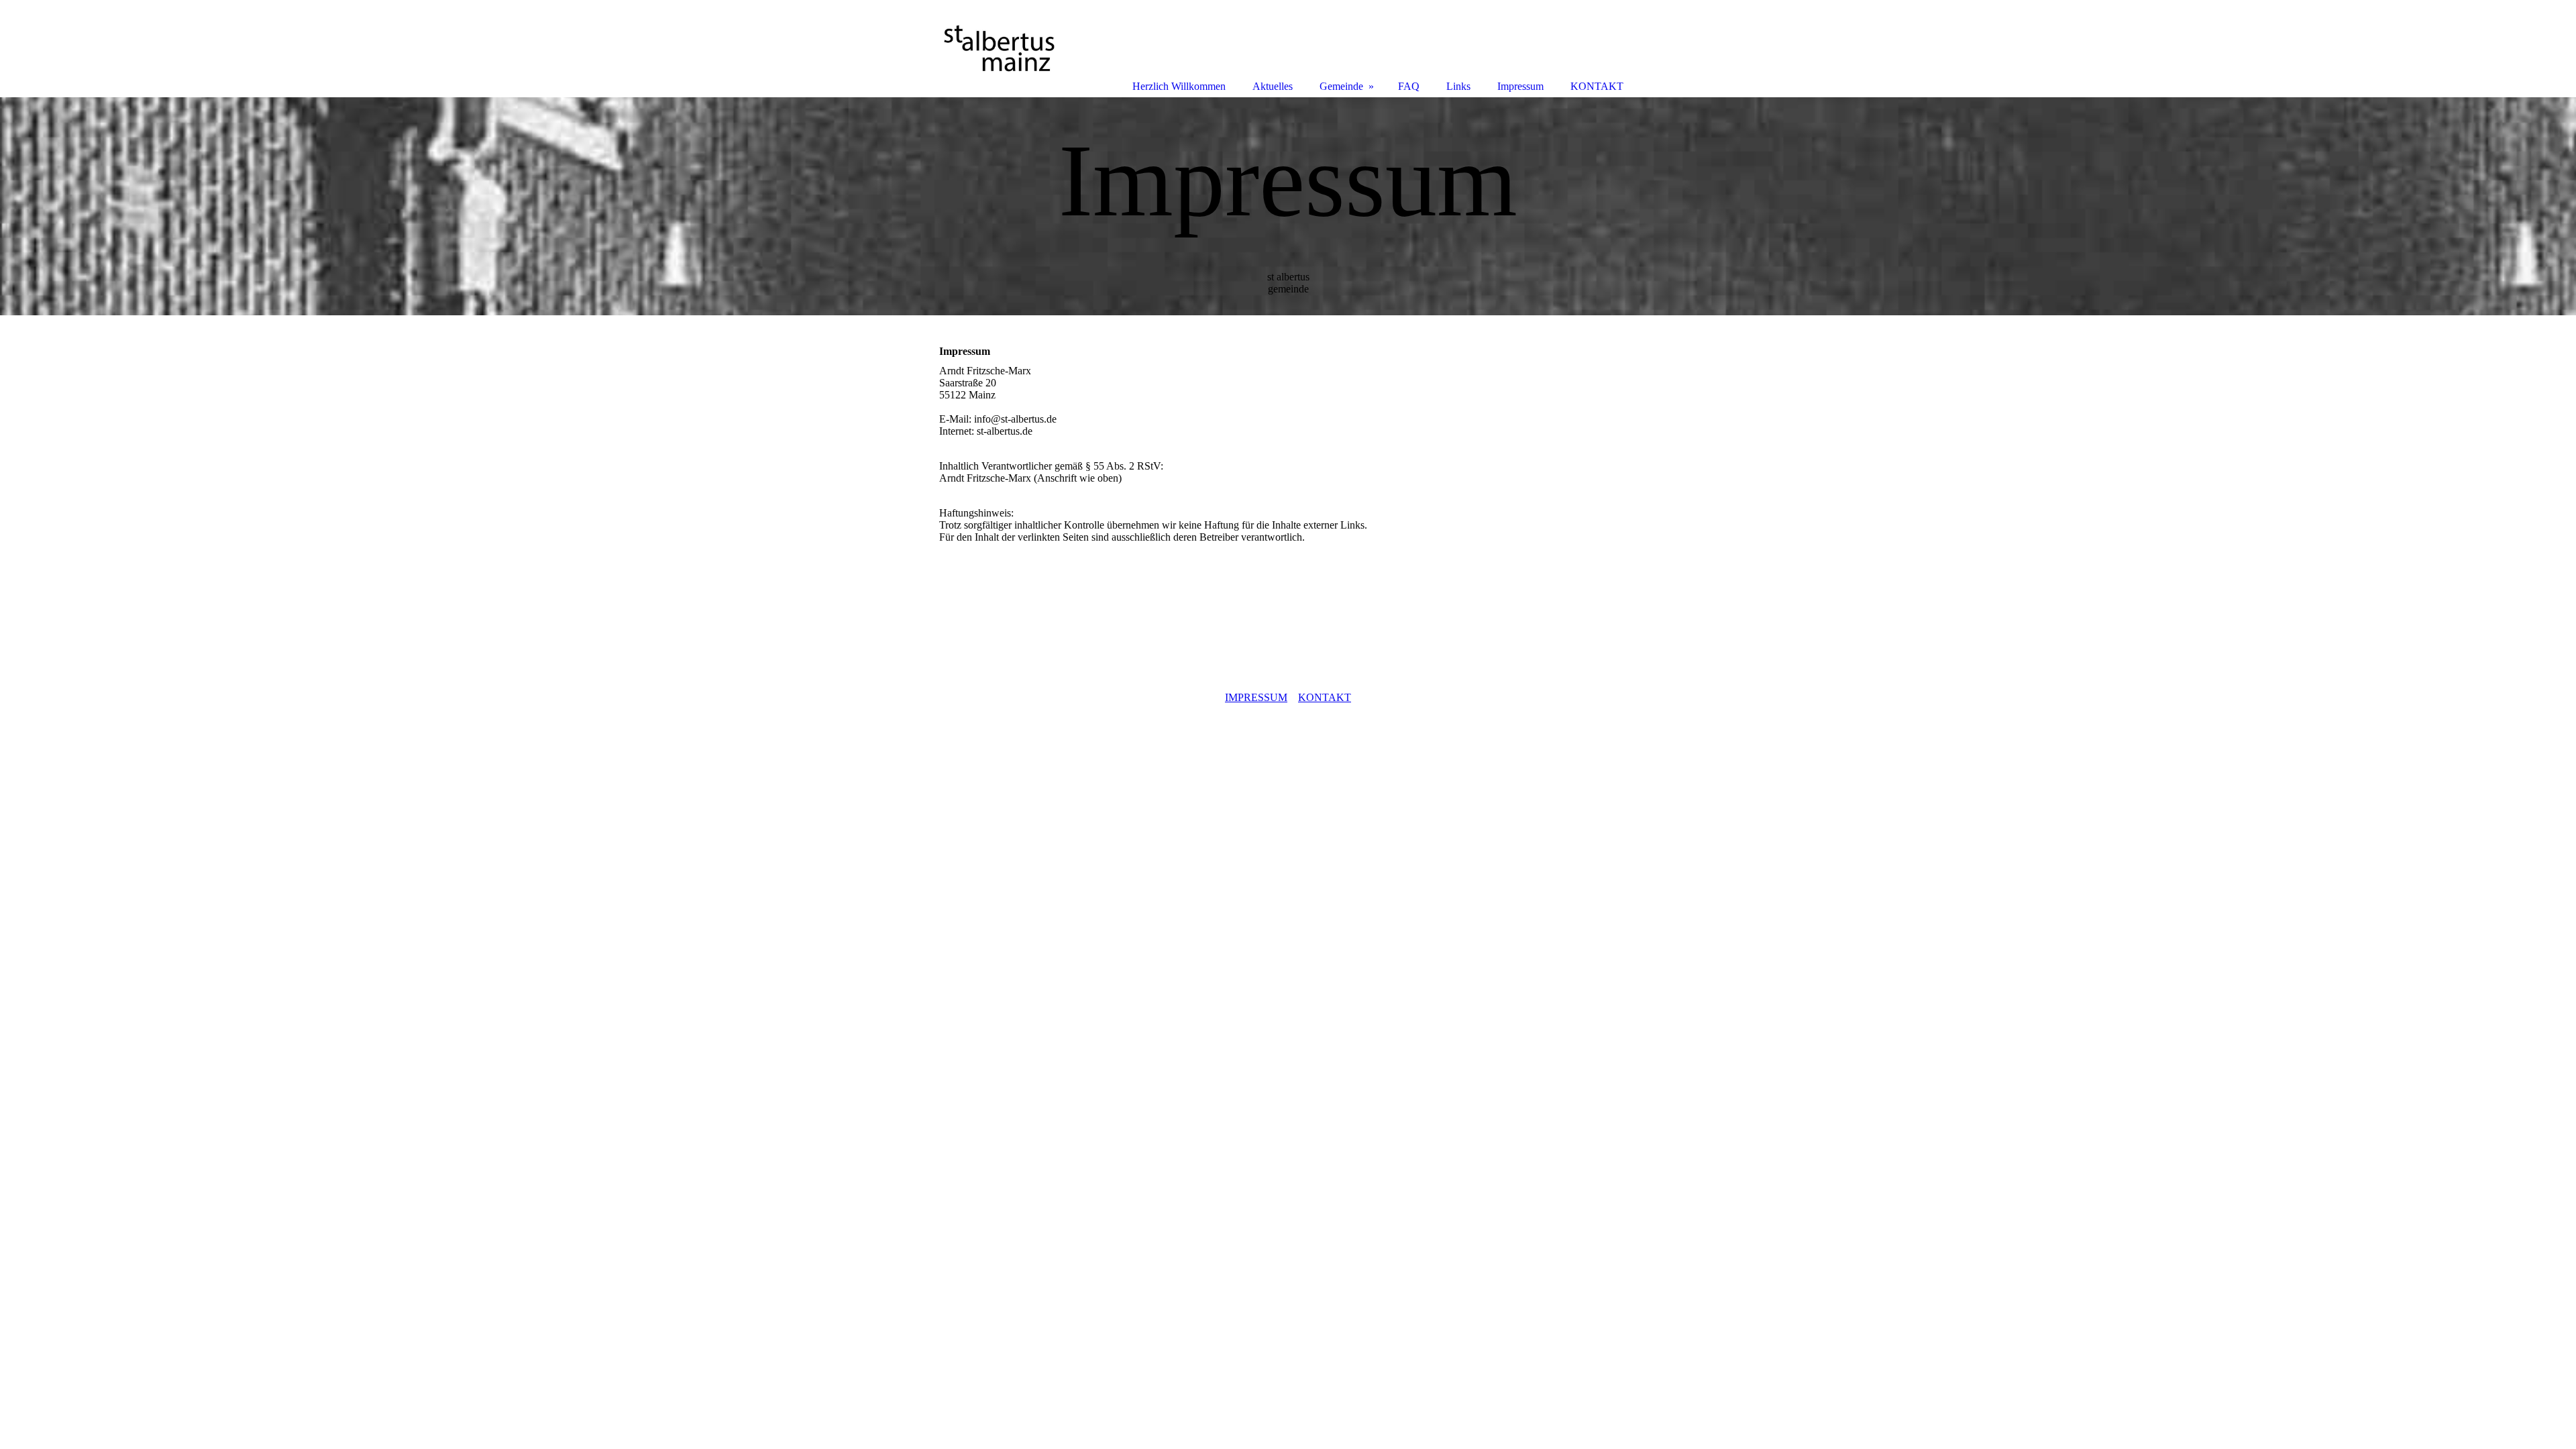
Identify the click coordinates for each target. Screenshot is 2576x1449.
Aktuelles (1273, 86)
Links (1458, 86)
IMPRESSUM (1256, 697)
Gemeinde (1341, 86)
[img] (1288, 206)
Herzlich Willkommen (1179, 86)
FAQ (1409, 86)
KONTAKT (1325, 697)
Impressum (1520, 86)
